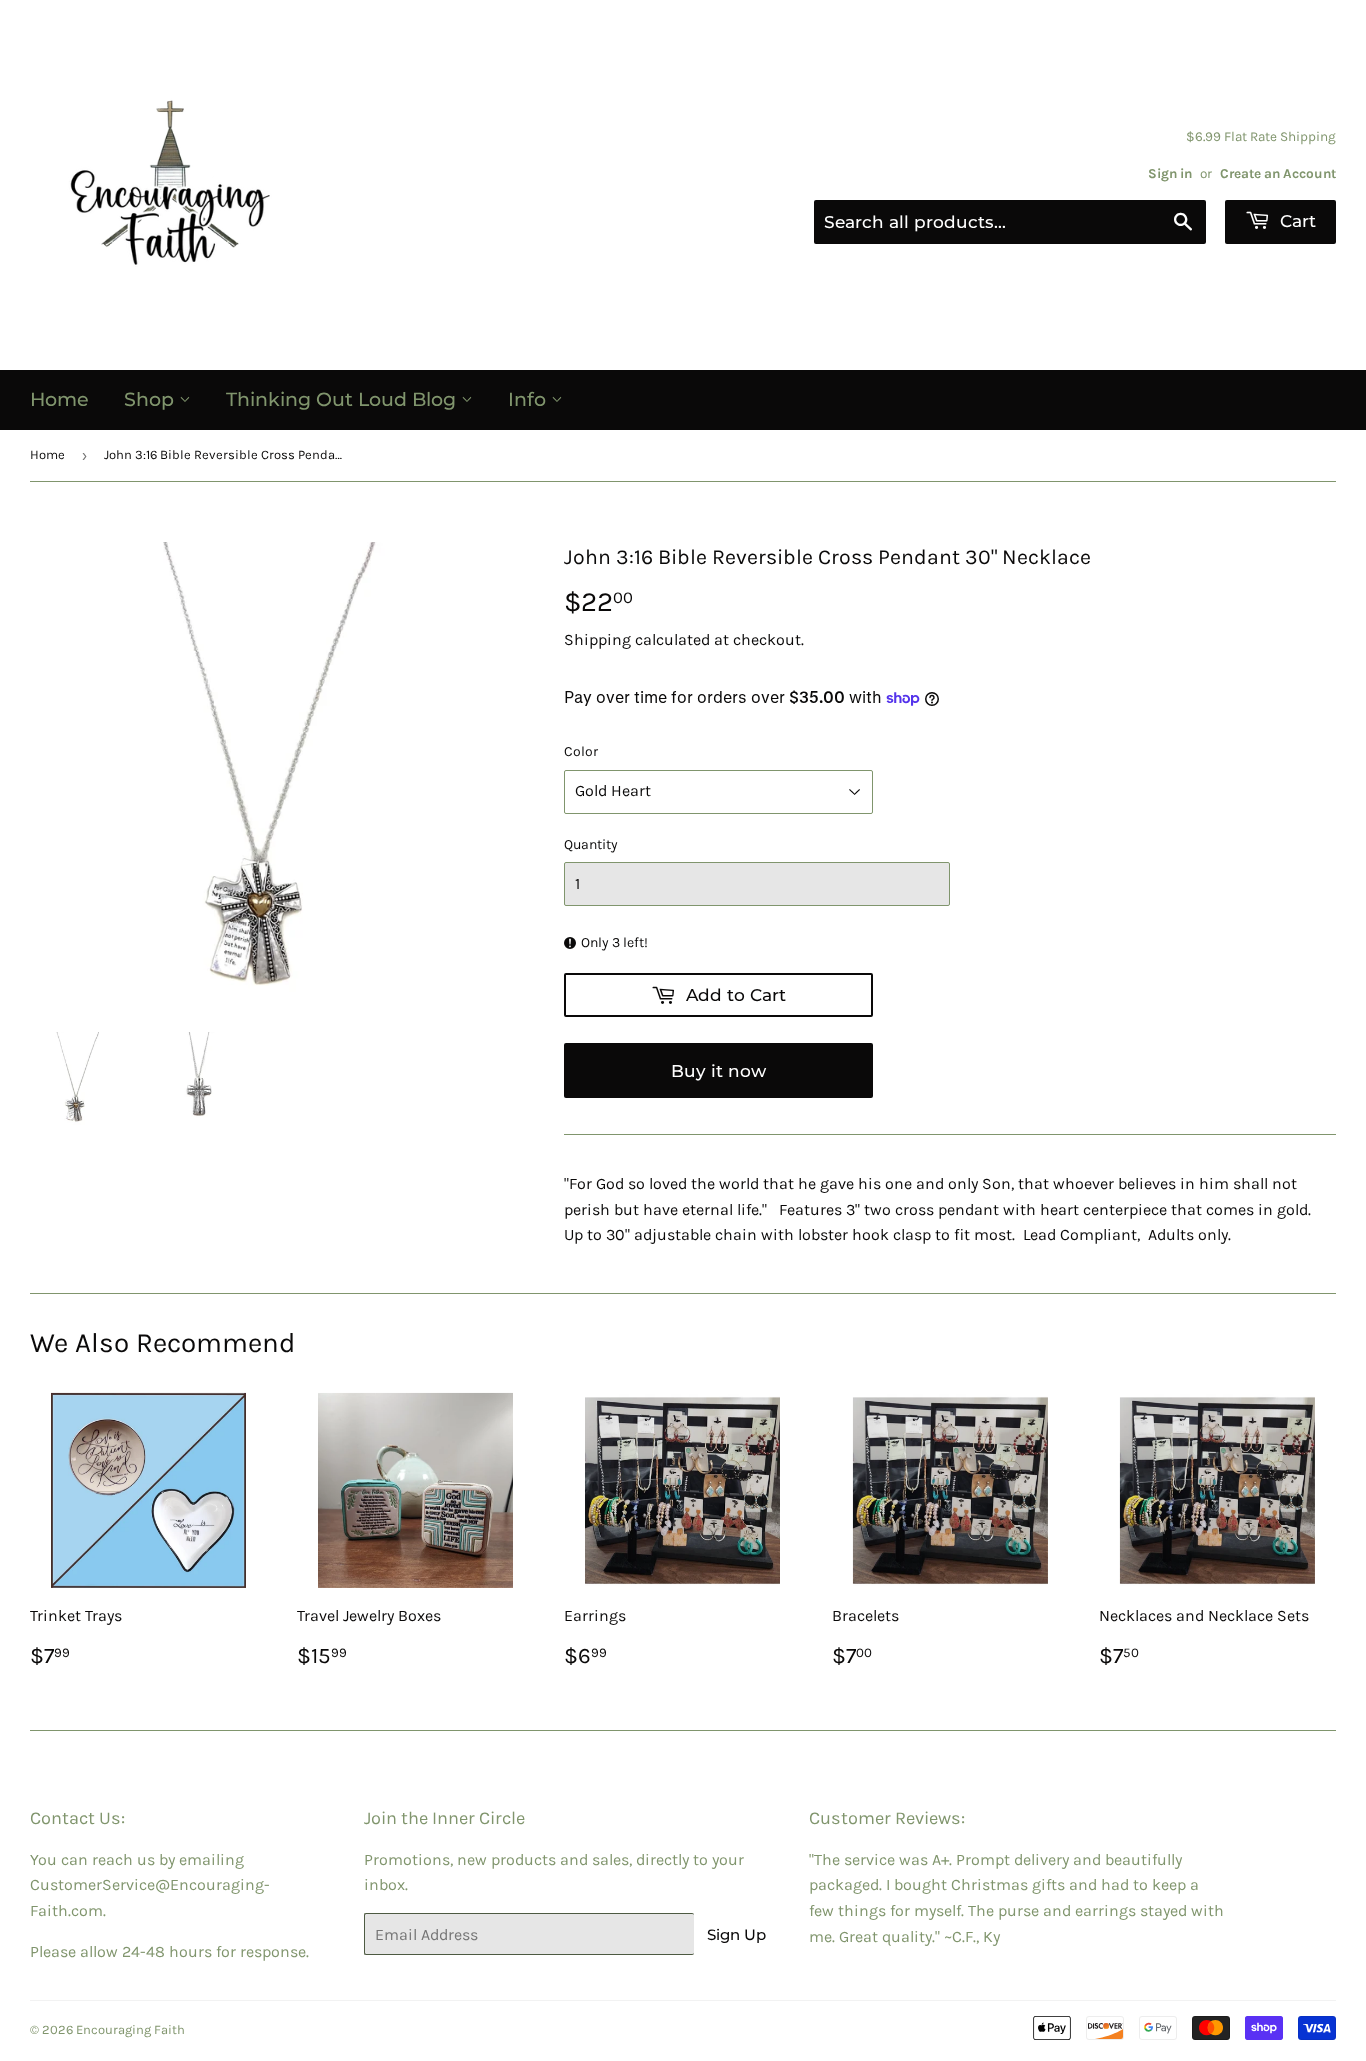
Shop (151, 399)
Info (529, 399)
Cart (1295, 221)
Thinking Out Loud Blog (343, 399)
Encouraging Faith (130, 2029)
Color (581, 751)
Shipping (597, 639)
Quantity (591, 844)
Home (59, 399)
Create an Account (1278, 173)
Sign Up (736, 1934)
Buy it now (718, 1071)
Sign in (1170, 173)
